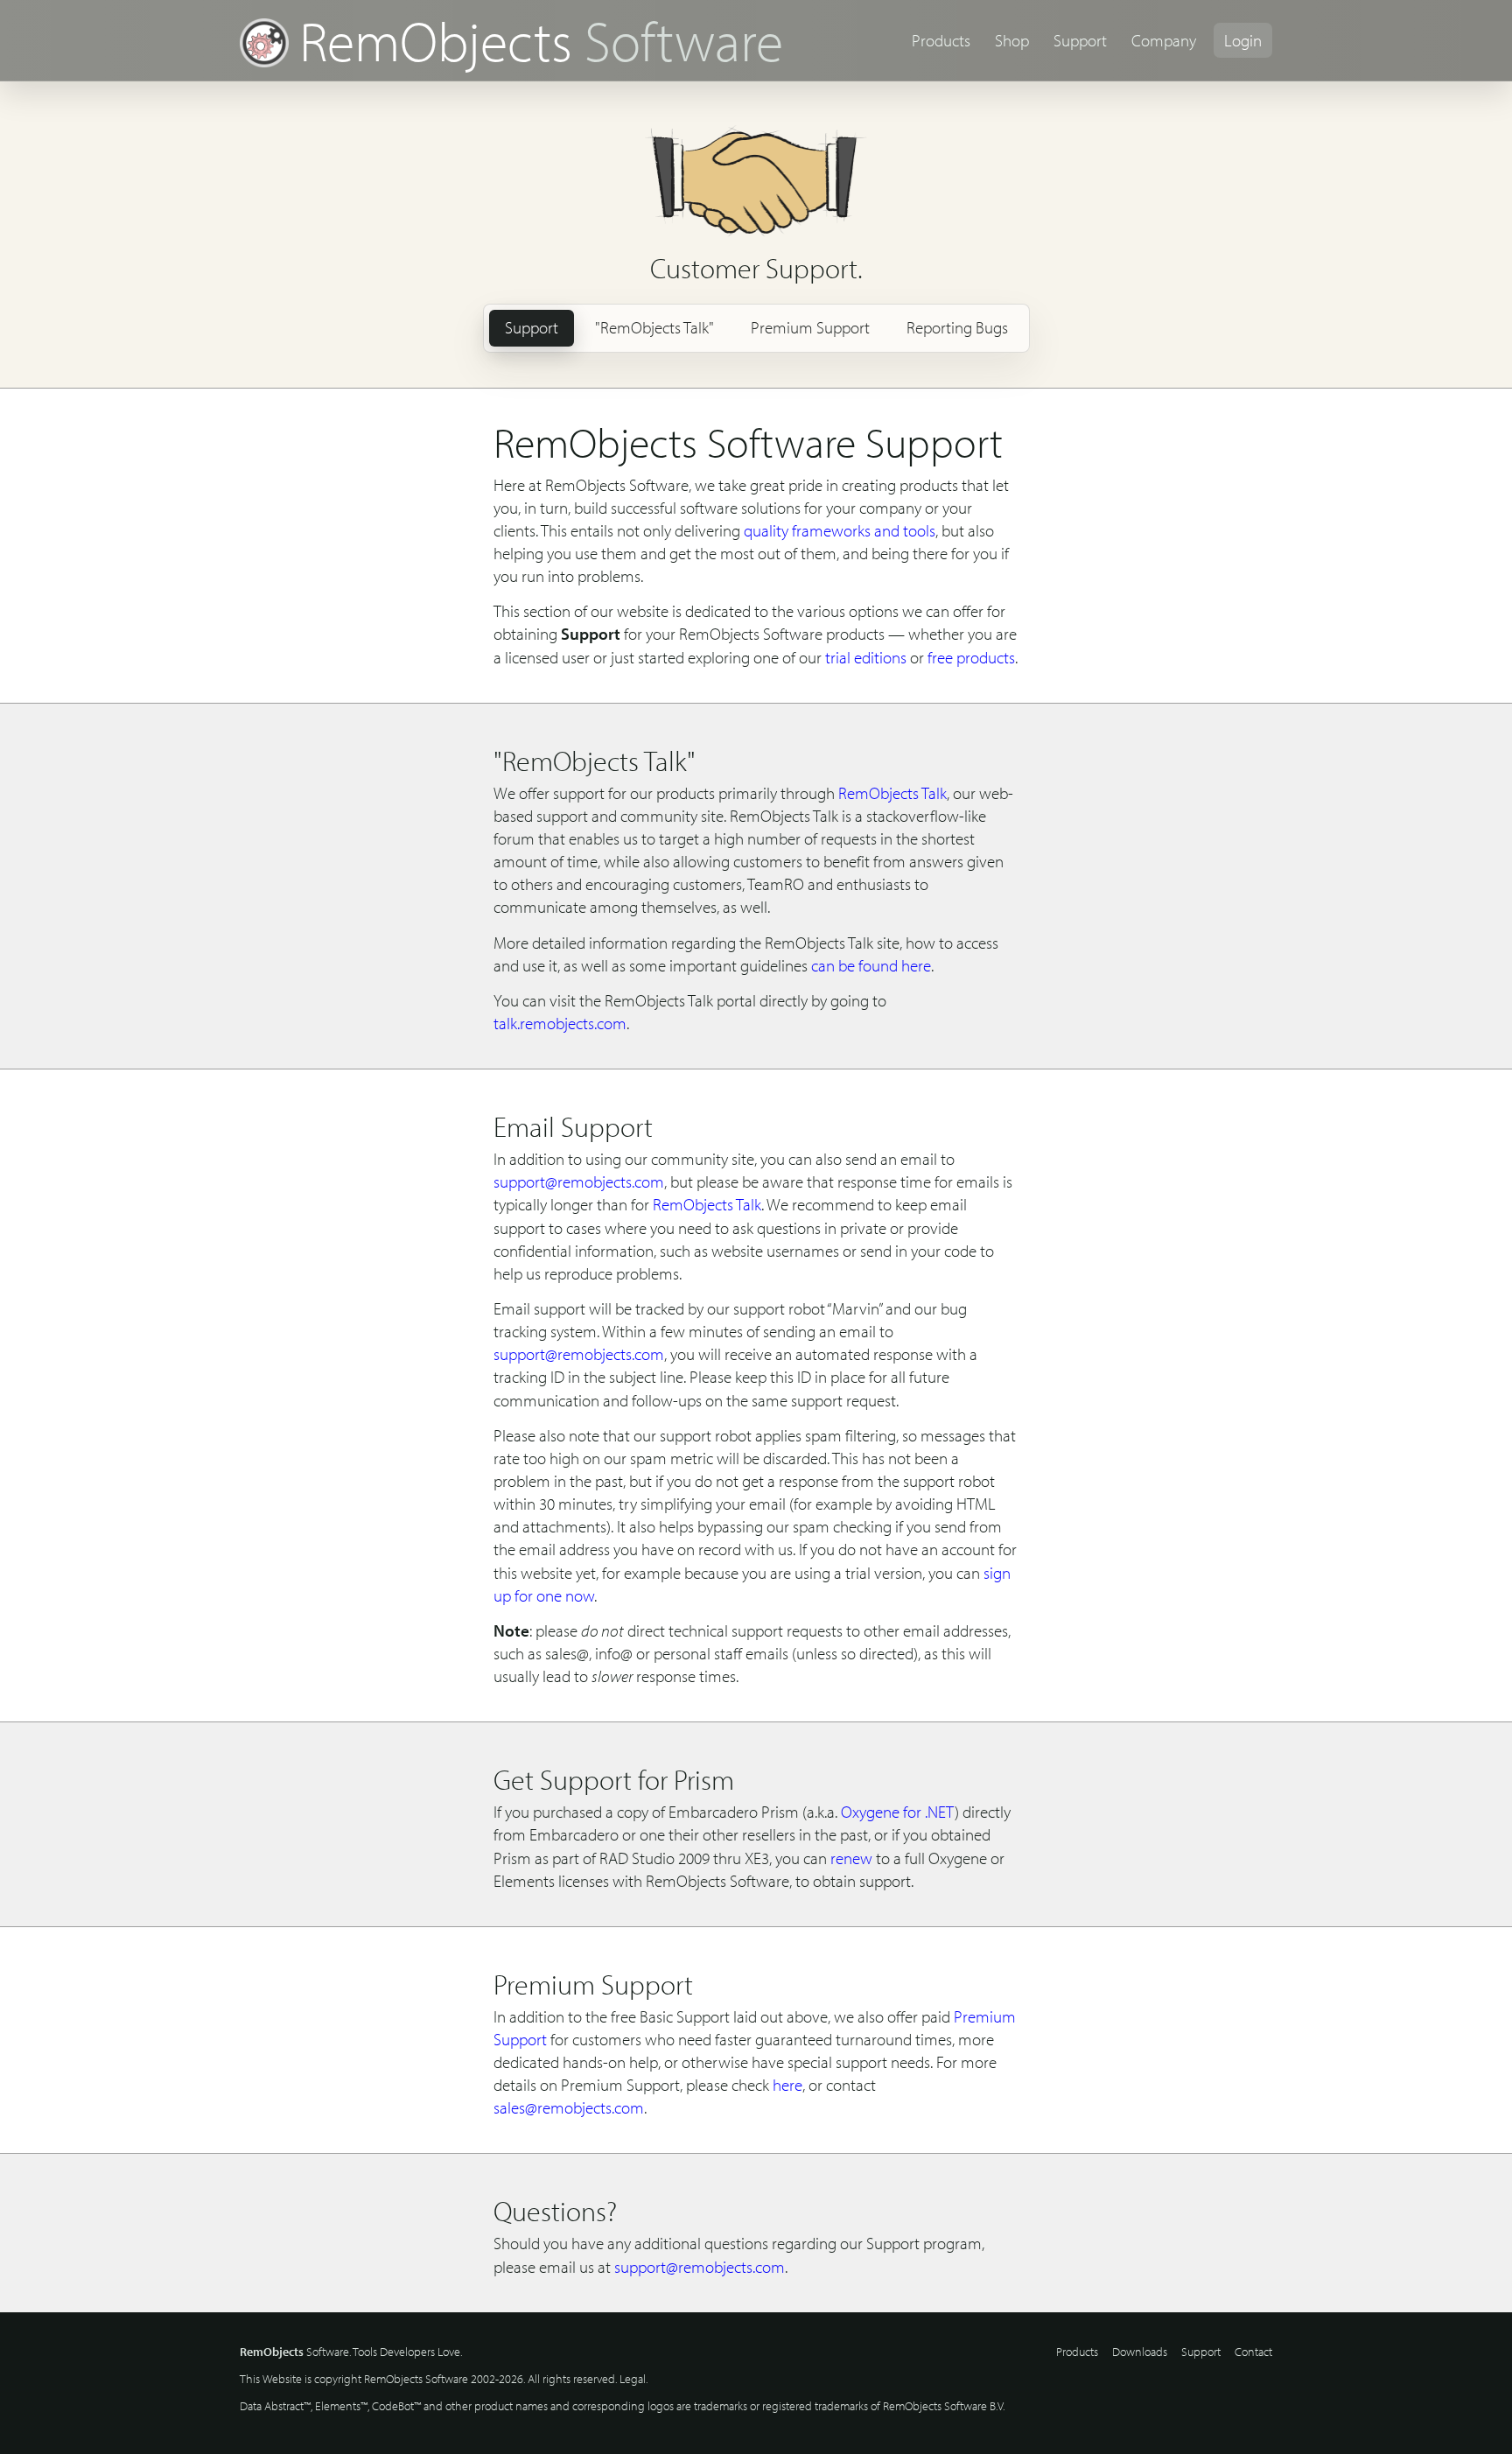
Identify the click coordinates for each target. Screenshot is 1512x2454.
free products (971, 657)
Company (1164, 40)
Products (941, 40)
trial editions (866, 657)
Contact (1253, 2352)
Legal (633, 2379)
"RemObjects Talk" (654, 327)
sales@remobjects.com (569, 2107)
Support (1080, 40)
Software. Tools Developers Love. (351, 2352)
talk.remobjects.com (560, 1023)
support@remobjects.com (579, 1181)
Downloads (1140, 2352)
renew (851, 1858)
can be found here (871, 965)
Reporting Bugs (957, 327)
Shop (1012, 40)
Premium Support (810, 327)
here (787, 2085)
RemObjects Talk (892, 793)
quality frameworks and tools (840, 530)
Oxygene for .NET (898, 1812)
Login (1243, 40)
